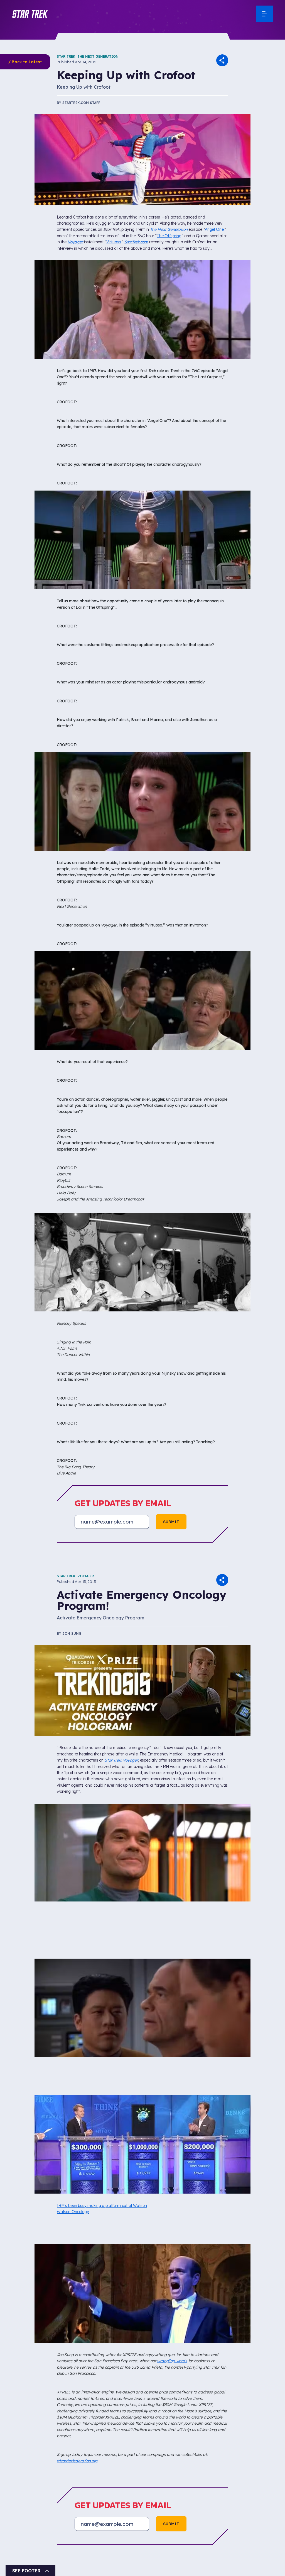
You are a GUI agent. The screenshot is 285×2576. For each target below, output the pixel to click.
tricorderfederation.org (77, 2461)
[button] (30, 14)
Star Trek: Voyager (75, 1576)
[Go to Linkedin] (129, 2471)
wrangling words (172, 2361)
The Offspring (169, 236)
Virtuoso (114, 242)
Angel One (214, 229)
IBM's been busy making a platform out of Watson (102, 2206)
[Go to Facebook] (67, 2471)
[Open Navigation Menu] (264, 14)
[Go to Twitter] (88, 2471)
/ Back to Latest (25, 62)
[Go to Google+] (108, 2471)
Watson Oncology (73, 2212)
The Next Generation (169, 229)
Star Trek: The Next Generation (88, 56)
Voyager (75, 242)
